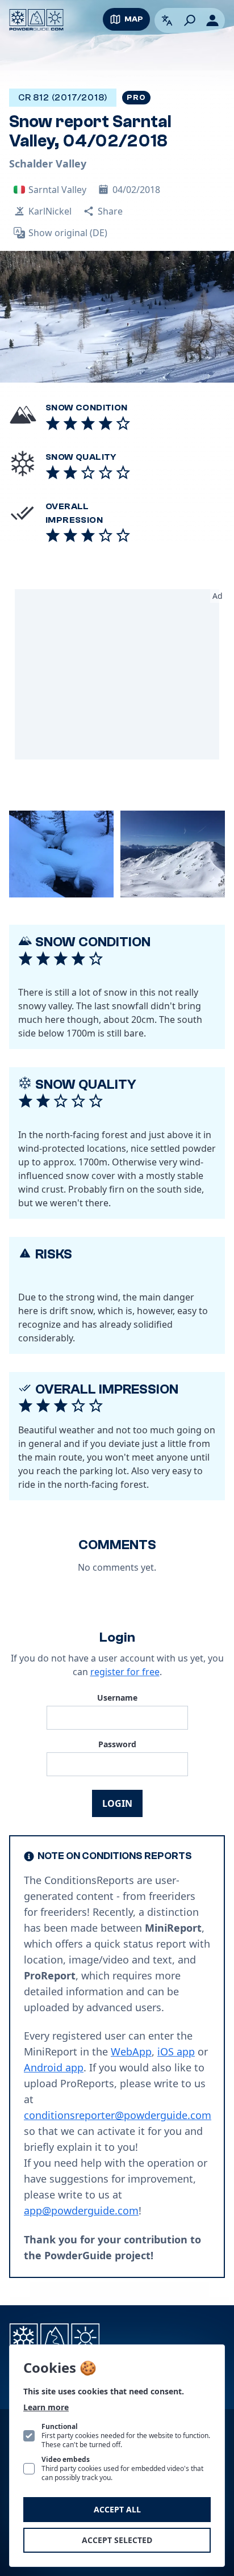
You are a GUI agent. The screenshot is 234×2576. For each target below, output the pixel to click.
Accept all (117, 2509)
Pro (136, 98)
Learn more (46, 2407)
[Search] (190, 20)
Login (117, 1803)
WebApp (131, 2051)
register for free (125, 1672)
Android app (54, 2067)
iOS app (176, 2051)
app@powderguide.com (81, 2210)
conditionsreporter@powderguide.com (118, 2115)
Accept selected (117, 2540)
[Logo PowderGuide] (36, 20)
